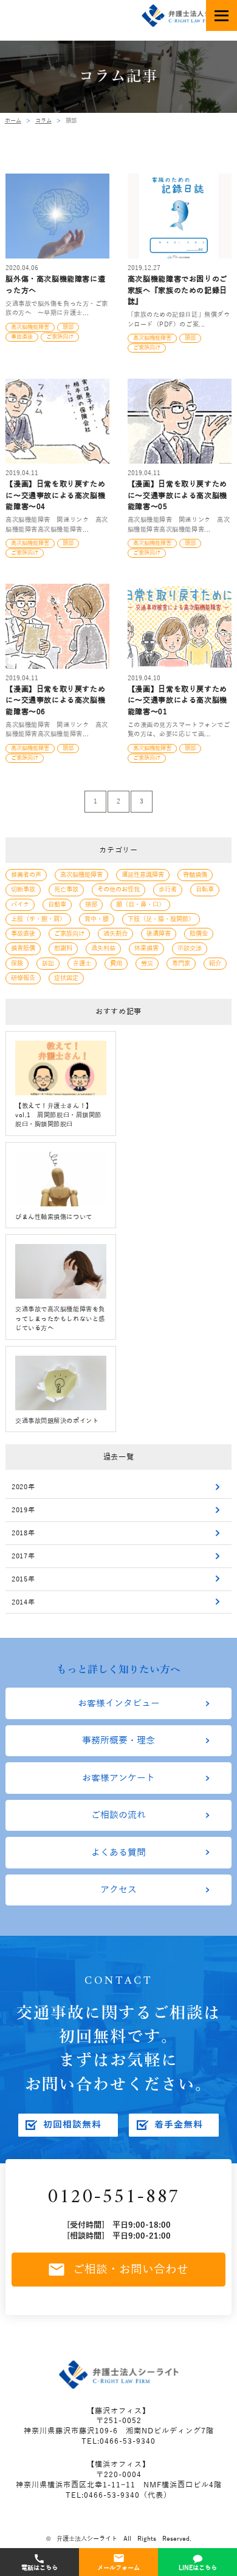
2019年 (23, 1510)
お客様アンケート (118, 1778)
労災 (147, 963)
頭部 (91, 904)
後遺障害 (159, 934)
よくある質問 (118, 1853)
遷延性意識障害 (143, 875)
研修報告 (23, 978)
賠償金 (199, 934)
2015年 (23, 1579)
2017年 (23, 1556)
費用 (116, 963)
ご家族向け (69, 934)
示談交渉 (190, 948)
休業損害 (146, 948)
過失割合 (115, 934)
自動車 (57, 904)
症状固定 (66, 978)
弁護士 (82, 963)
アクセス (118, 1890)
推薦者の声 (26, 875)
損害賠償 (23, 948)
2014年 (23, 1602)
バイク (20, 904)
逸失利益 (103, 948)
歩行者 (168, 889)
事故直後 (23, 934)
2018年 (23, 1533)
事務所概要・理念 (118, 1740)
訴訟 (48, 963)
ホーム (13, 121)
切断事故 (23, 889)
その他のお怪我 (118, 889)
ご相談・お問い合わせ (131, 2270)
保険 (17, 963)
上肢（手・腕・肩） (38, 919)
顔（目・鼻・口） (140, 904)
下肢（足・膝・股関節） (161, 919)
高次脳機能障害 (81, 875)
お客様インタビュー (119, 1703)
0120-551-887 (114, 2198)
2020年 (23, 1487)
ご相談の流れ (118, 1815)
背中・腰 (97, 919)
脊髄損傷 (195, 875)
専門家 (181, 963)
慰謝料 (63, 948)
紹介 (215, 963)
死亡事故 (66, 889)
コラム (43, 121)
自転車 (205, 889)
